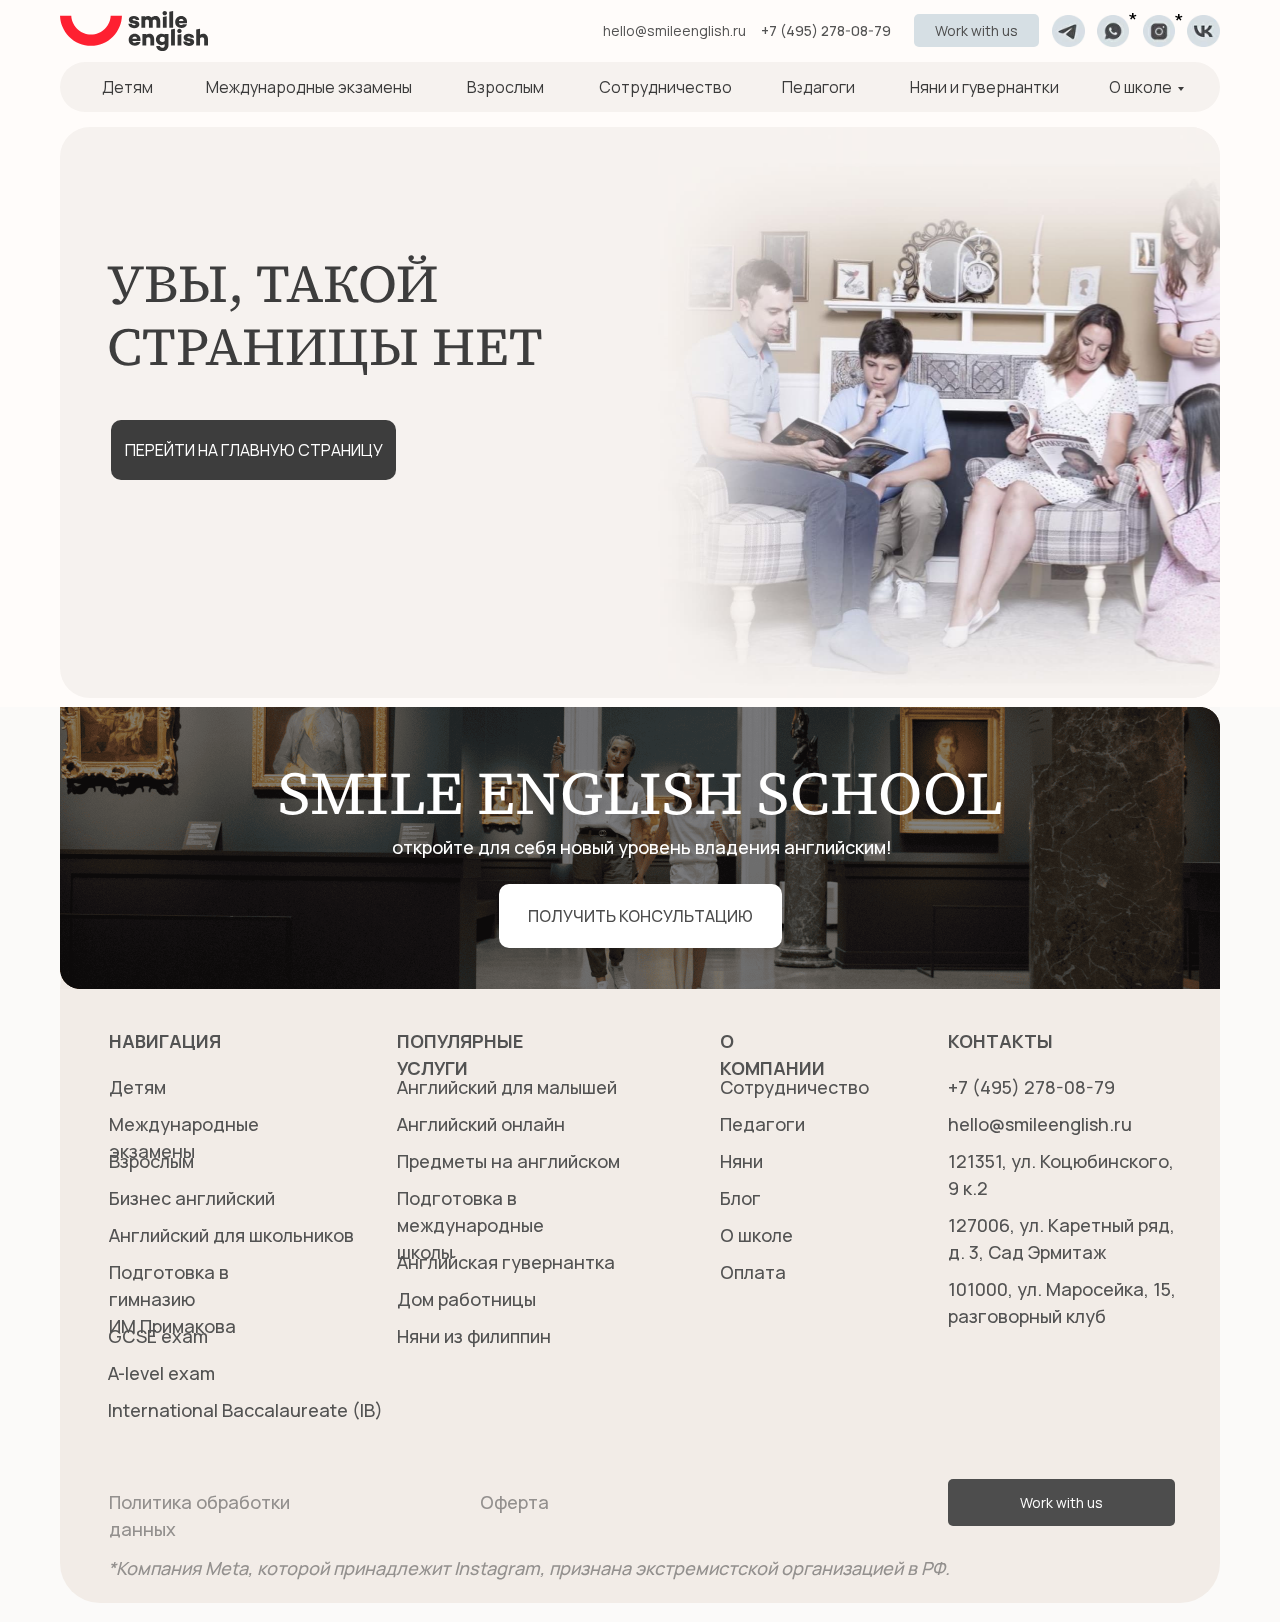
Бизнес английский (192, 1198)
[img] (1068, 31)
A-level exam (161, 1373)
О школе (1140, 87)
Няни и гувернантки (984, 87)
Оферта (514, 1502)
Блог (740, 1198)
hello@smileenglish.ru (674, 30)
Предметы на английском (508, 1161)
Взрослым (505, 87)
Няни (741, 1161)
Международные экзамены (309, 87)
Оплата (753, 1272)
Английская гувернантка (506, 1262)
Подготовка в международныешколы (470, 1225)
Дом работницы (466, 1299)
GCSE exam (158, 1336)
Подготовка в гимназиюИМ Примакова (172, 1299)
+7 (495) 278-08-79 (826, 30)
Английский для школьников (231, 1235)
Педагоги (818, 87)
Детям (127, 87)
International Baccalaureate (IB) (245, 1410)
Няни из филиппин (474, 1336)
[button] (976, 30)
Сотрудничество (665, 87)
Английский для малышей (507, 1087)
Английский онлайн (481, 1124)
